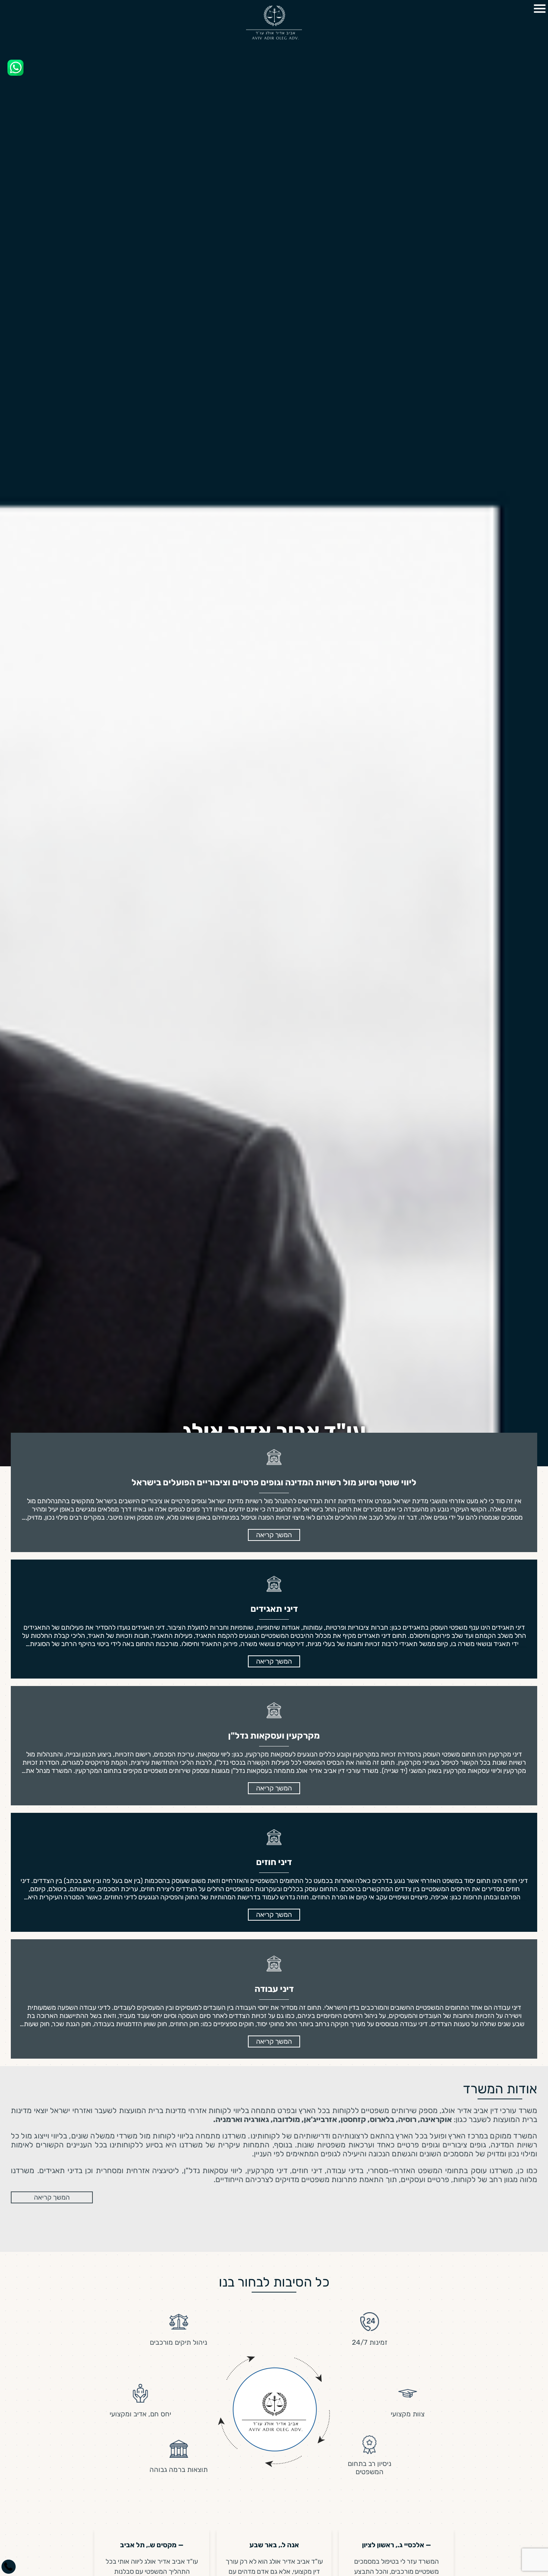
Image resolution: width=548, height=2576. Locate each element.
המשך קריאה (52, 2197)
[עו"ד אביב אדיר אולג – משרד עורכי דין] (274, 22)
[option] (274, 1288)
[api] (15, 68)
